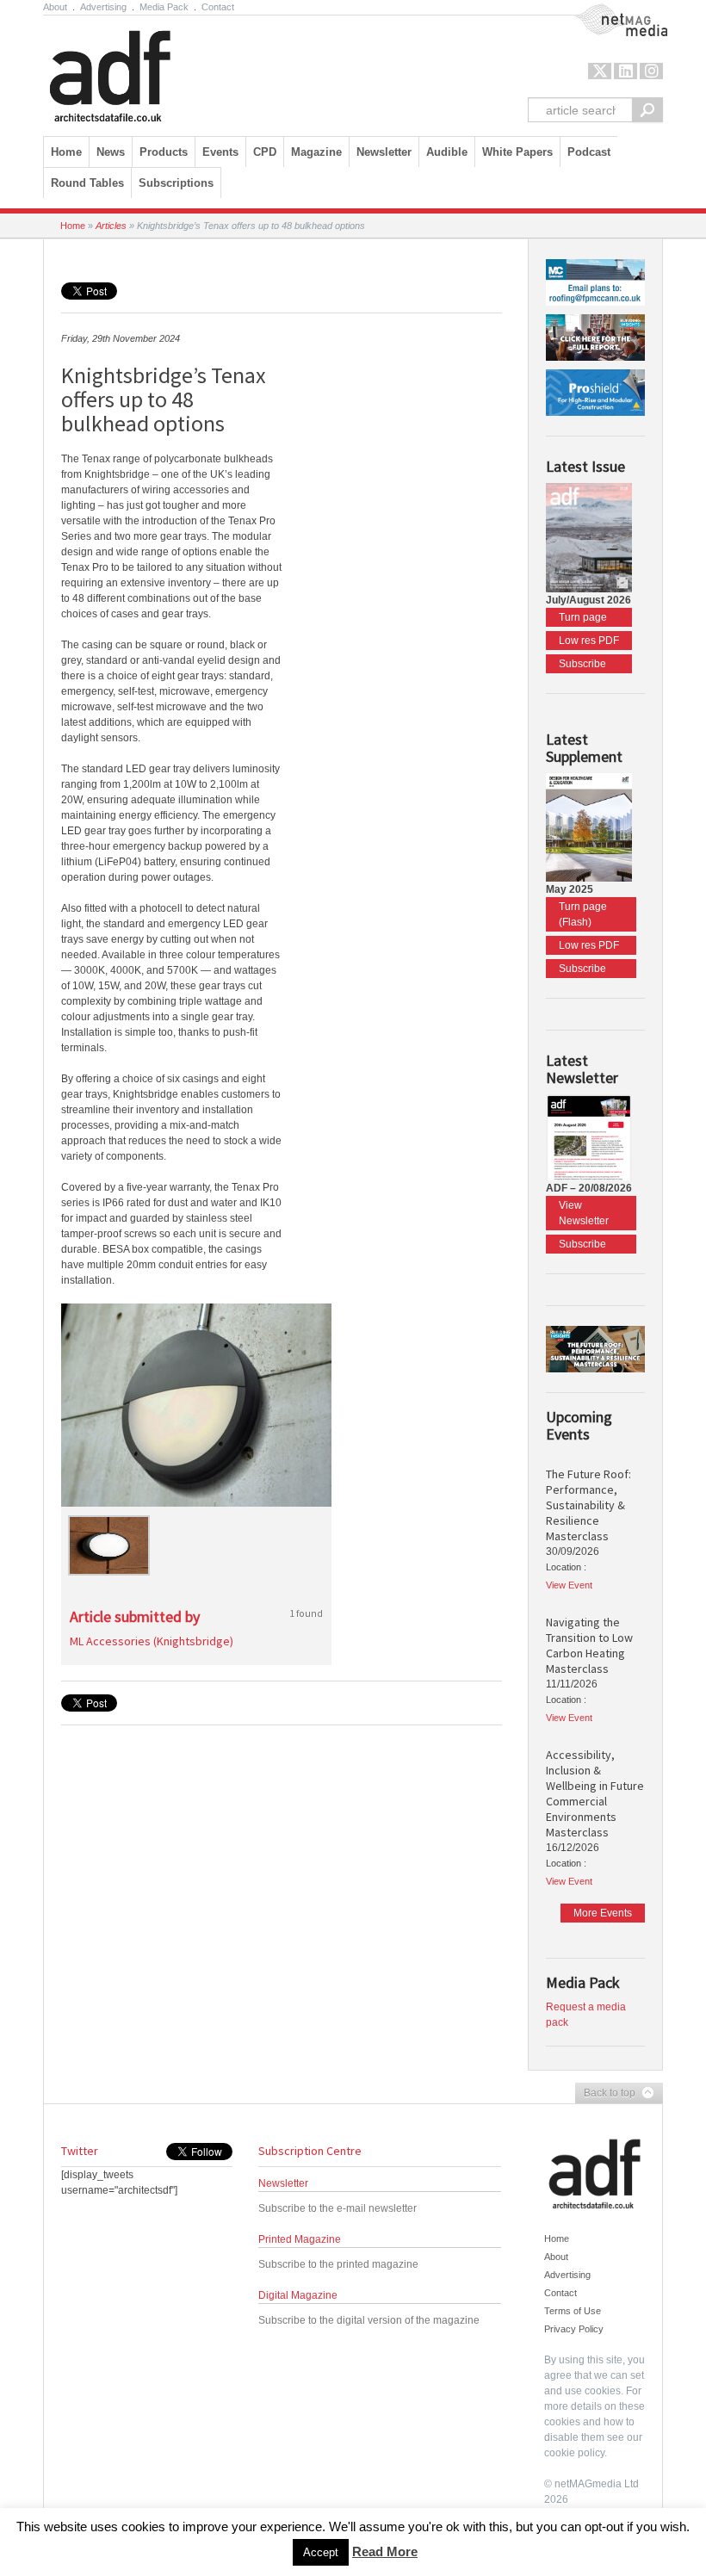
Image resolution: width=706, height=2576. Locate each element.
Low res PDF (589, 641)
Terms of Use (573, 2311)
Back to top (605, 2094)
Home (66, 152)
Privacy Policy (574, 2329)
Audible (447, 152)
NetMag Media (607, 11)
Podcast (589, 152)
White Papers (517, 152)
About (55, 7)
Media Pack (164, 7)
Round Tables (87, 183)
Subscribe (582, 664)
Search (647, 110)
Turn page (583, 617)
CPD (265, 152)
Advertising (103, 7)
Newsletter (283, 2183)
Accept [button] (321, 2552)
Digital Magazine (298, 2295)
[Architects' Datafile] (140, 71)
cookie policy (574, 2453)
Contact (218, 7)
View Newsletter (584, 1213)
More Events (603, 1913)
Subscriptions (176, 183)
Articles (111, 226)
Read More (385, 2551)
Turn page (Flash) (583, 914)
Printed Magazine (300, 2239)
